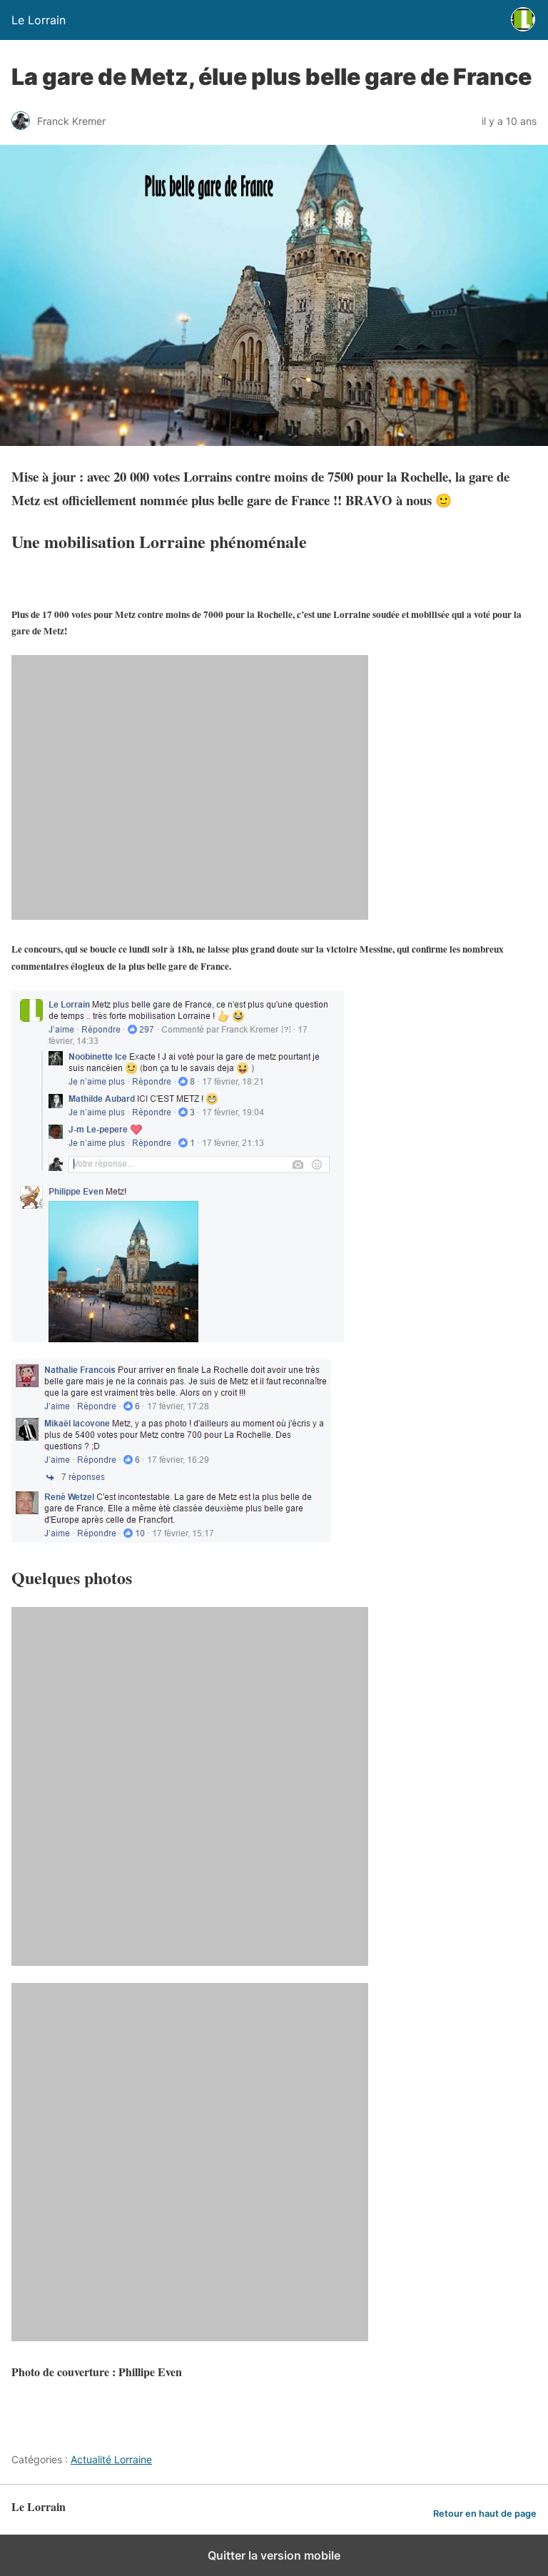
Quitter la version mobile (274, 2555)
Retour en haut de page (485, 2514)
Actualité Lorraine (111, 2459)
